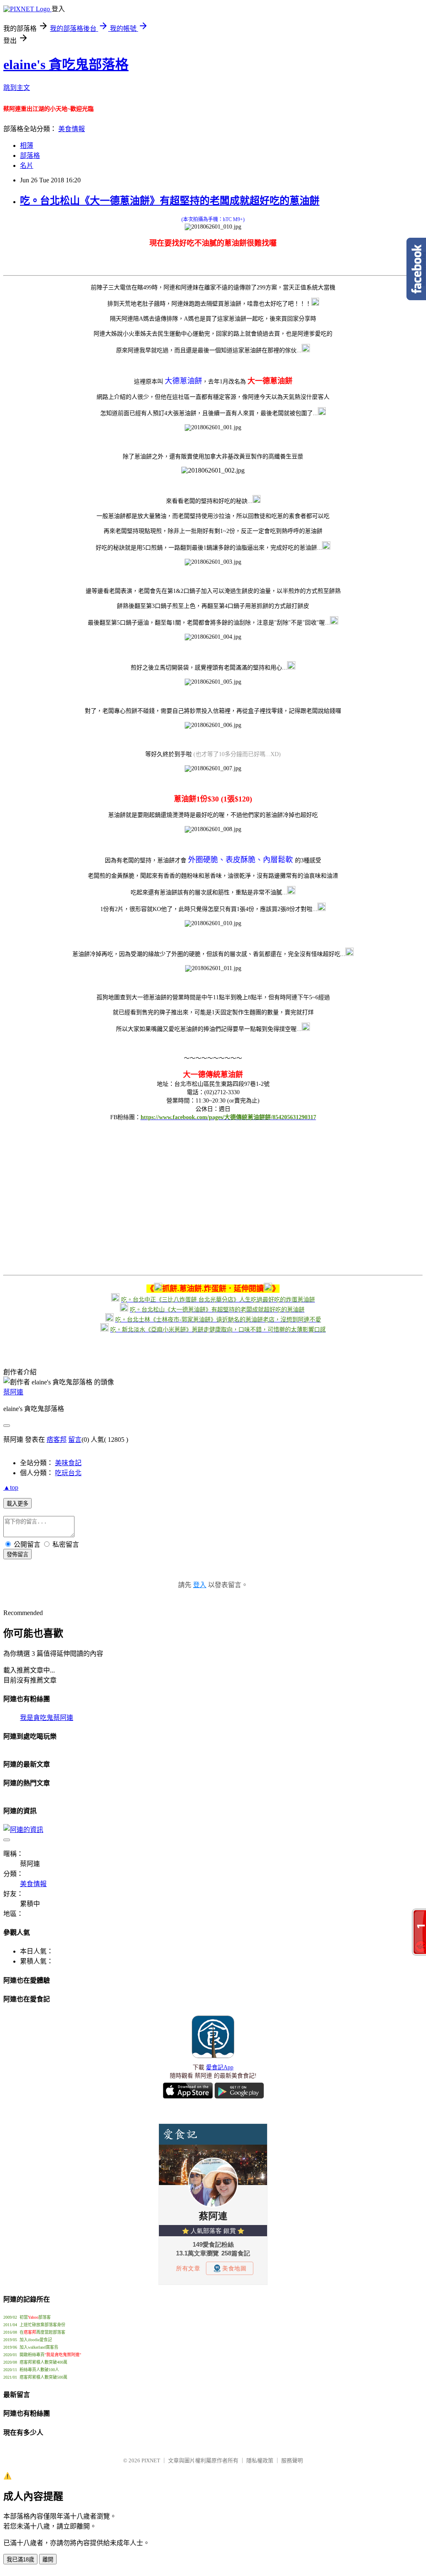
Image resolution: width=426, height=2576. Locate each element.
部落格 (30, 156)
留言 (75, 1440)
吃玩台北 (68, 1473)
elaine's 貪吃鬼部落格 (66, 65)
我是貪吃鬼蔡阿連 (47, 1718)
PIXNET (151, 2460)
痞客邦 (57, 1440)
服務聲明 (292, 2460)
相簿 (27, 146)
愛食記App (220, 2067)
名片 (27, 166)
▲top (11, 1487)
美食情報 (72, 129)
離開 (48, 2560)
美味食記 (68, 1463)
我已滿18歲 (20, 2560)
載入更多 (17, 1504)
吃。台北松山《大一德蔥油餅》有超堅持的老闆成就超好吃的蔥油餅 (170, 201)
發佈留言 (17, 1554)
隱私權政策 (260, 2460)
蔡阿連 (13, 1392)
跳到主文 (17, 88)
